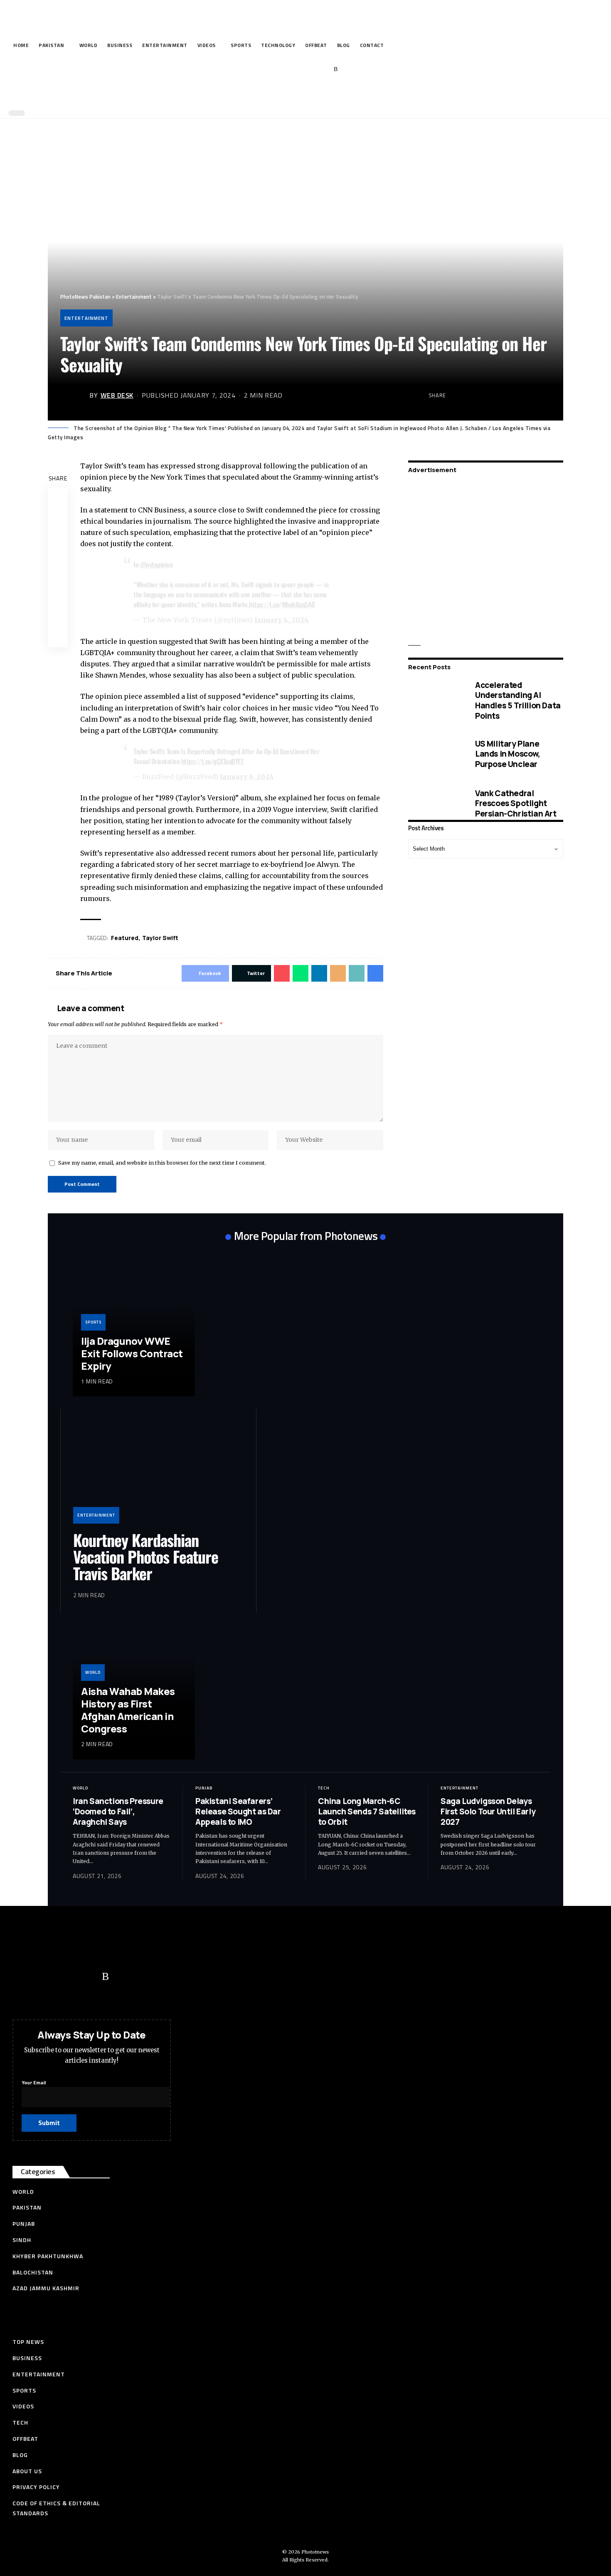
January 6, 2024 (247, 777)
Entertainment (86, 318)
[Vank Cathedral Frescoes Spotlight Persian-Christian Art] (435, 804)
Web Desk (117, 395)
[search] (303, 95)
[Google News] (310, 69)
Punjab (204, 1788)
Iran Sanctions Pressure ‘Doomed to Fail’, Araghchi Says (118, 1811)
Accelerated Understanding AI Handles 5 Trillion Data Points (518, 700)
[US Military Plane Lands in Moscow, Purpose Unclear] (435, 754)
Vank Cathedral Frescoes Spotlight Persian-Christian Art (516, 803)
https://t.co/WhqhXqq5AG (282, 604)
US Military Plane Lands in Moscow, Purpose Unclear (508, 754)
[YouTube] (297, 69)
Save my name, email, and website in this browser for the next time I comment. (162, 1163)
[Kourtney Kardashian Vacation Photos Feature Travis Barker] (158, 1472)
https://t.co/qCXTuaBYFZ (212, 761)
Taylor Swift (160, 938)
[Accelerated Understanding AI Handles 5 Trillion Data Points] (435, 701)
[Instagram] (323, 69)
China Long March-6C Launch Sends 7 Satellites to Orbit (367, 1811)
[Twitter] (285, 69)
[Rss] (336, 69)
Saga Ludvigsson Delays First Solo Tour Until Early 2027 (488, 1811)
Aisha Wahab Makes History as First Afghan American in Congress (128, 1710)
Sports (93, 1322)
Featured (125, 938)
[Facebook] (272, 69)
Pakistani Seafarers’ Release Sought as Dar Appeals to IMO (238, 1811)
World (93, 1672)
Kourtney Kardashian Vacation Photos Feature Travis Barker (146, 1556)
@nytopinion (156, 564)
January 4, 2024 (282, 620)
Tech (324, 1788)
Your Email (34, 2082)
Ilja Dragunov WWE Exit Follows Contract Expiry (132, 1353)
